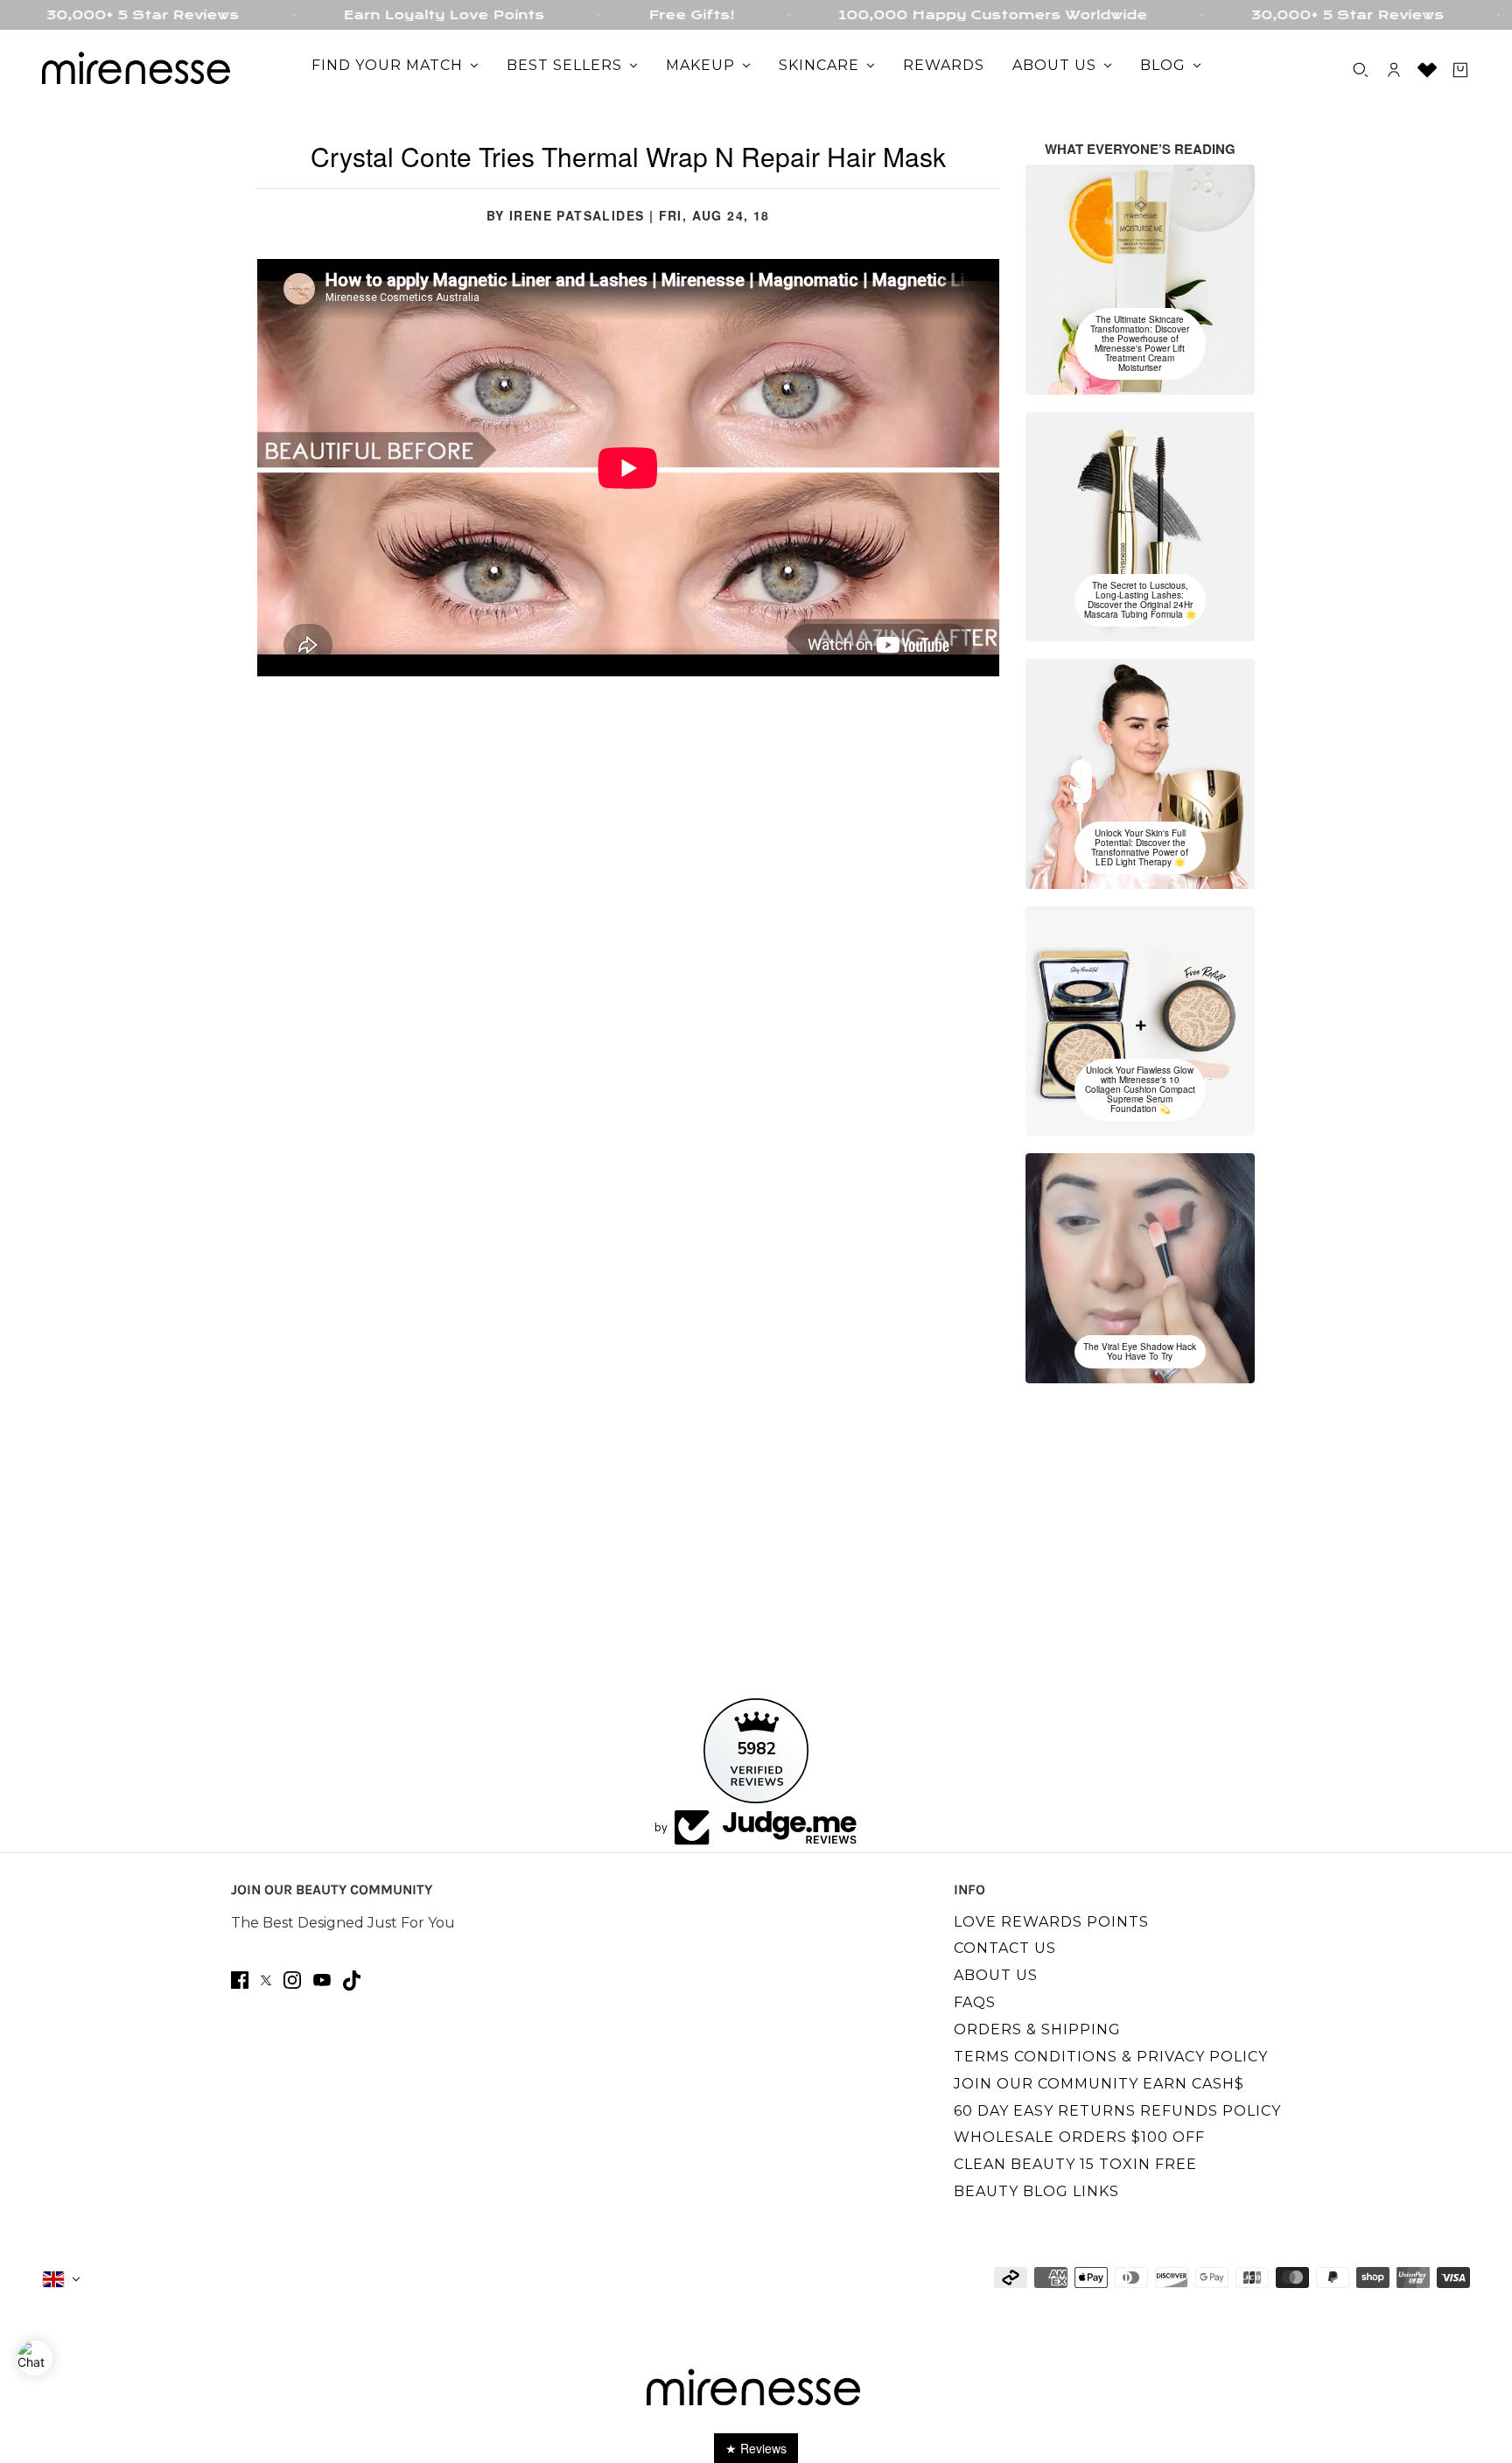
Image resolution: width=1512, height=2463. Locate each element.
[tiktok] (352, 1980)
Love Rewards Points (1051, 1922)
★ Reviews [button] (756, 2448)
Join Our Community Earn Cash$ (1099, 2084)
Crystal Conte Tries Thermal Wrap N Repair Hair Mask (628, 156)
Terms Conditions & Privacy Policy (1111, 2057)
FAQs (975, 2002)
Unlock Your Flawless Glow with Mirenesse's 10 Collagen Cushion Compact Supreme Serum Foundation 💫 (1140, 1089)
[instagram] (292, 1980)
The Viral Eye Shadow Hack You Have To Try (1140, 1351)
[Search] (1361, 70)
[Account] (1394, 70)
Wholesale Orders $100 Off (1079, 2137)
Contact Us (1005, 1948)
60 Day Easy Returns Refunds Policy (1117, 2111)
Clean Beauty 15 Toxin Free (1075, 2164)
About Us (996, 1975)
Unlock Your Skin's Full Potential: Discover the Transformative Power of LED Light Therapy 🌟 (1140, 847)
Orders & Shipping (1037, 2029)
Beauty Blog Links (1036, 2191)
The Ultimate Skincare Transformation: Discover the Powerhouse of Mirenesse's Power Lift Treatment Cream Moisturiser (1140, 343)
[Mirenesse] (138, 70)
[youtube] (322, 1980)
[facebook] (240, 1980)
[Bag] (1460, 70)
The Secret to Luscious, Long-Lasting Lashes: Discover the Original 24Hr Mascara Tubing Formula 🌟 (1140, 600)
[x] (266, 1980)
